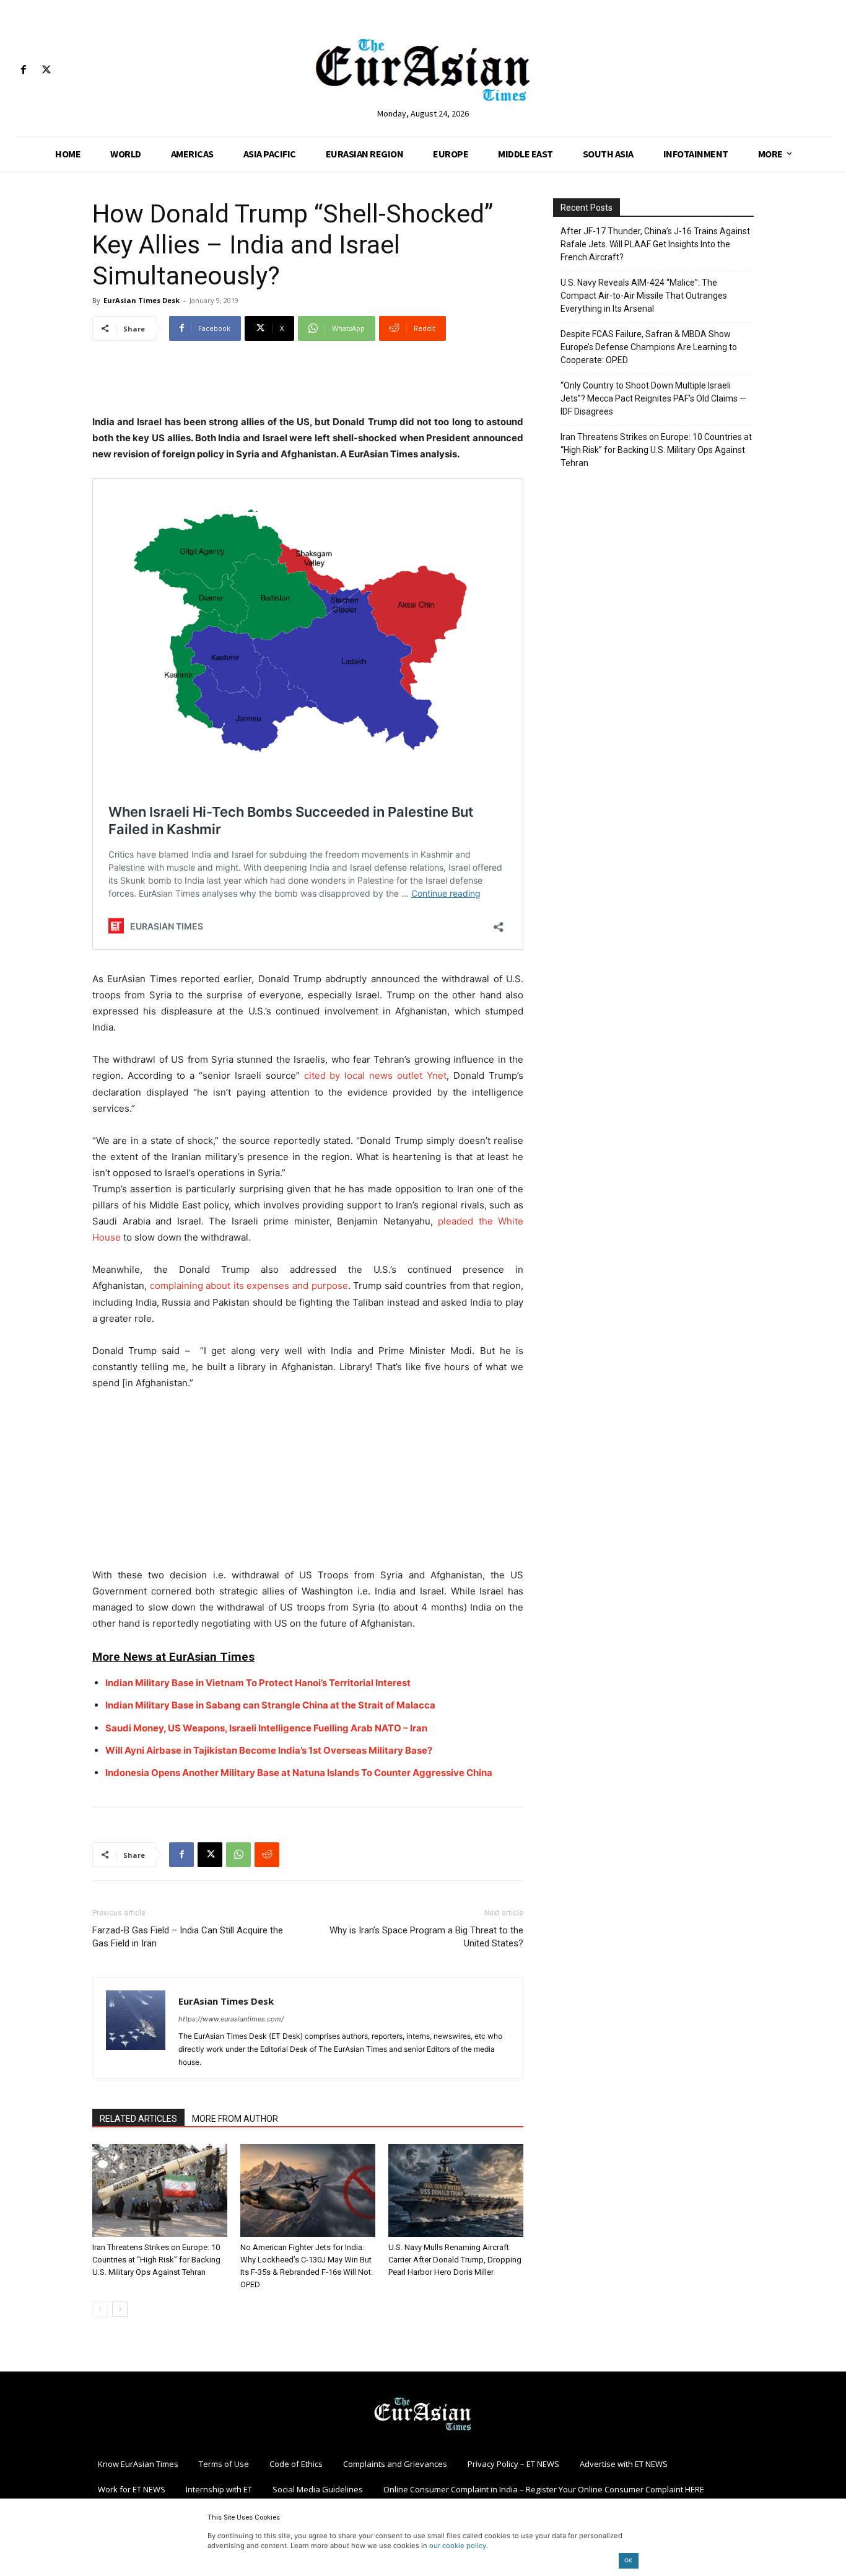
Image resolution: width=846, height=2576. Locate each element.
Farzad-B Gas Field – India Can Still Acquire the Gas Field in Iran (188, 1937)
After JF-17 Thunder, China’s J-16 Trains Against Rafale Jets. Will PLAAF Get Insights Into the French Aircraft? (655, 244)
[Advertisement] (308, 382)
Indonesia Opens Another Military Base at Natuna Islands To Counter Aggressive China (299, 1773)
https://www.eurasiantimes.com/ (231, 2019)
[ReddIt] (267, 1855)
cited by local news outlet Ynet (376, 1075)
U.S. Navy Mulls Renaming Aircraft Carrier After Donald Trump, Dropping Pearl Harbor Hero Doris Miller (455, 2260)
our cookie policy (458, 2546)
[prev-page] (100, 2309)
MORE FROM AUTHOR (235, 2119)
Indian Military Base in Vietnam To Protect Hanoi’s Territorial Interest (258, 1683)
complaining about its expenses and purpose (249, 1286)
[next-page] (120, 2309)
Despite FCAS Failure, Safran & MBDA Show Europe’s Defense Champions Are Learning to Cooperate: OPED (649, 347)
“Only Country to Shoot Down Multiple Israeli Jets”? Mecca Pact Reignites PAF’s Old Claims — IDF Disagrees (653, 398)
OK (628, 2560)
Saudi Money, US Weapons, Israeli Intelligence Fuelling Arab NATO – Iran (266, 1728)
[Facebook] (23, 70)
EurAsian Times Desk (142, 300)
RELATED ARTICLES (138, 2119)
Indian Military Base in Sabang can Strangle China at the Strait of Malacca (270, 1705)
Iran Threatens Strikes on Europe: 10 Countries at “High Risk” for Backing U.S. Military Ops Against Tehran (156, 2260)
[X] (46, 70)
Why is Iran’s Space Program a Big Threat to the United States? (426, 1937)
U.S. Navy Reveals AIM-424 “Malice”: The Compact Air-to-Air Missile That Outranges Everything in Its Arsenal (644, 296)
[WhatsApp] (238, 1855)
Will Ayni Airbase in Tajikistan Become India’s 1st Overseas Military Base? (269, 1750)
